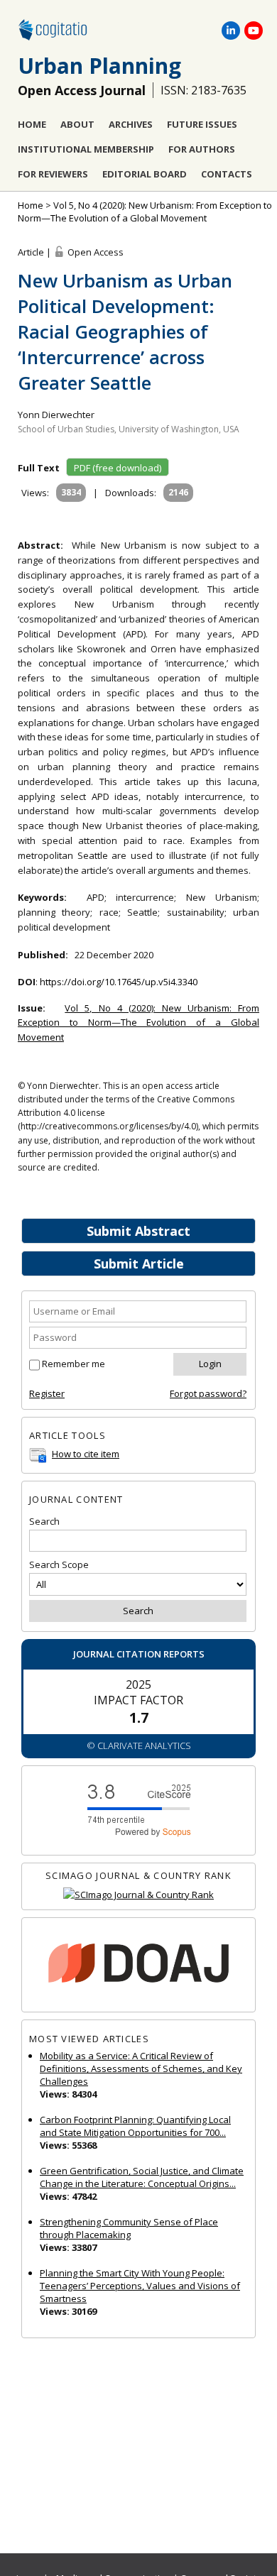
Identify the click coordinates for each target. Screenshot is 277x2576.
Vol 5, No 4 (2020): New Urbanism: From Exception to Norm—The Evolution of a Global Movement (145, 212)
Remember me (74, 1364)
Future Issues (202, 124)
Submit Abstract (138, 1231)
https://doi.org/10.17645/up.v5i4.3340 (119, 982)
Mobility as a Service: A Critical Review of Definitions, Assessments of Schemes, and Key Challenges (141, 2068)
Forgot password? (208, 1393)
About (77, 124)
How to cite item (86, 1454)
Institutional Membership (86, 149)
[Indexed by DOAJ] (138, 1965)
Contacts (227, 174)
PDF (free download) (118, 468)
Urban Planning (99, 66)
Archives (131, 124)
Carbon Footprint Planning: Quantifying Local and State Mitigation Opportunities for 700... (135, 2126)
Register (47, 1393)
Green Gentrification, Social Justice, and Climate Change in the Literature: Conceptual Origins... (142, 2177)
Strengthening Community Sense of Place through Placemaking (129, 2228)
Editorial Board (145, 174)
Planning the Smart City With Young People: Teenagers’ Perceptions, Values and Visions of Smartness (140, 2286)
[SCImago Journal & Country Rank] (138, 1895)
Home (32, 124)
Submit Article (139, 1264)
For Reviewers (53, 174)
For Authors (202, 149)
